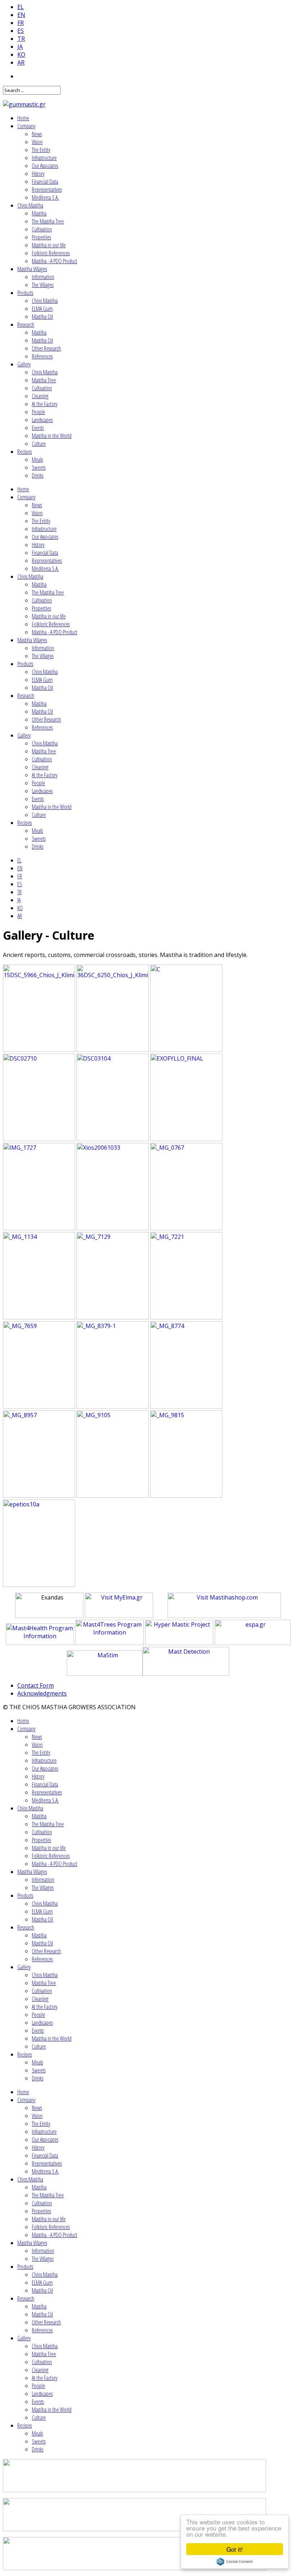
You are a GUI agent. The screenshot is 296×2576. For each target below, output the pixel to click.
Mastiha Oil (42, 317)
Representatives (47, 190)
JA (20, 47)
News (37, 134)
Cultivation (42, 229)
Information (43, 277)
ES (21, 31)
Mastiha (39, 213)
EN (21, 15)
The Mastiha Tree (48, 221)
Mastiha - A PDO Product (55, 261)
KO (21, 55)
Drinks (38, 475)
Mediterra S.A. (45, 197)
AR (21, 62)
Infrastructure (44, 158)
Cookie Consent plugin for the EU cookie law (235, 2562)
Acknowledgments (42, 1693)
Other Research (46, 348)
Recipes (25, 452)
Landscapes (42, 420)
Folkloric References (51, 253)
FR (21, 23)
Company (26, 126)
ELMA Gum (42, 309)
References (42, 356)
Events (38, 428)
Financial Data (45, 182)
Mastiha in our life (49, 245)
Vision (37, 142)
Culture (39, 444)
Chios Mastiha (30, 205)
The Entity (41, 150)
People (38, 412)
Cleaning (40, 396)
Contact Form (36, 1685)
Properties (41, 237)
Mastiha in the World (52, 436)
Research (26, 325)
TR (21, 39)
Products (25, 293)
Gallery (24, 364)
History (38, 174)
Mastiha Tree (44, 380)
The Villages (43, 285)
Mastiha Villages (32, 269)
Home (23, 118)
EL (21, 7)
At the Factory (45, 404)
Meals (37, 460)
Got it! (235, 2549)
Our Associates (45, 166)
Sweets (39, 467)
